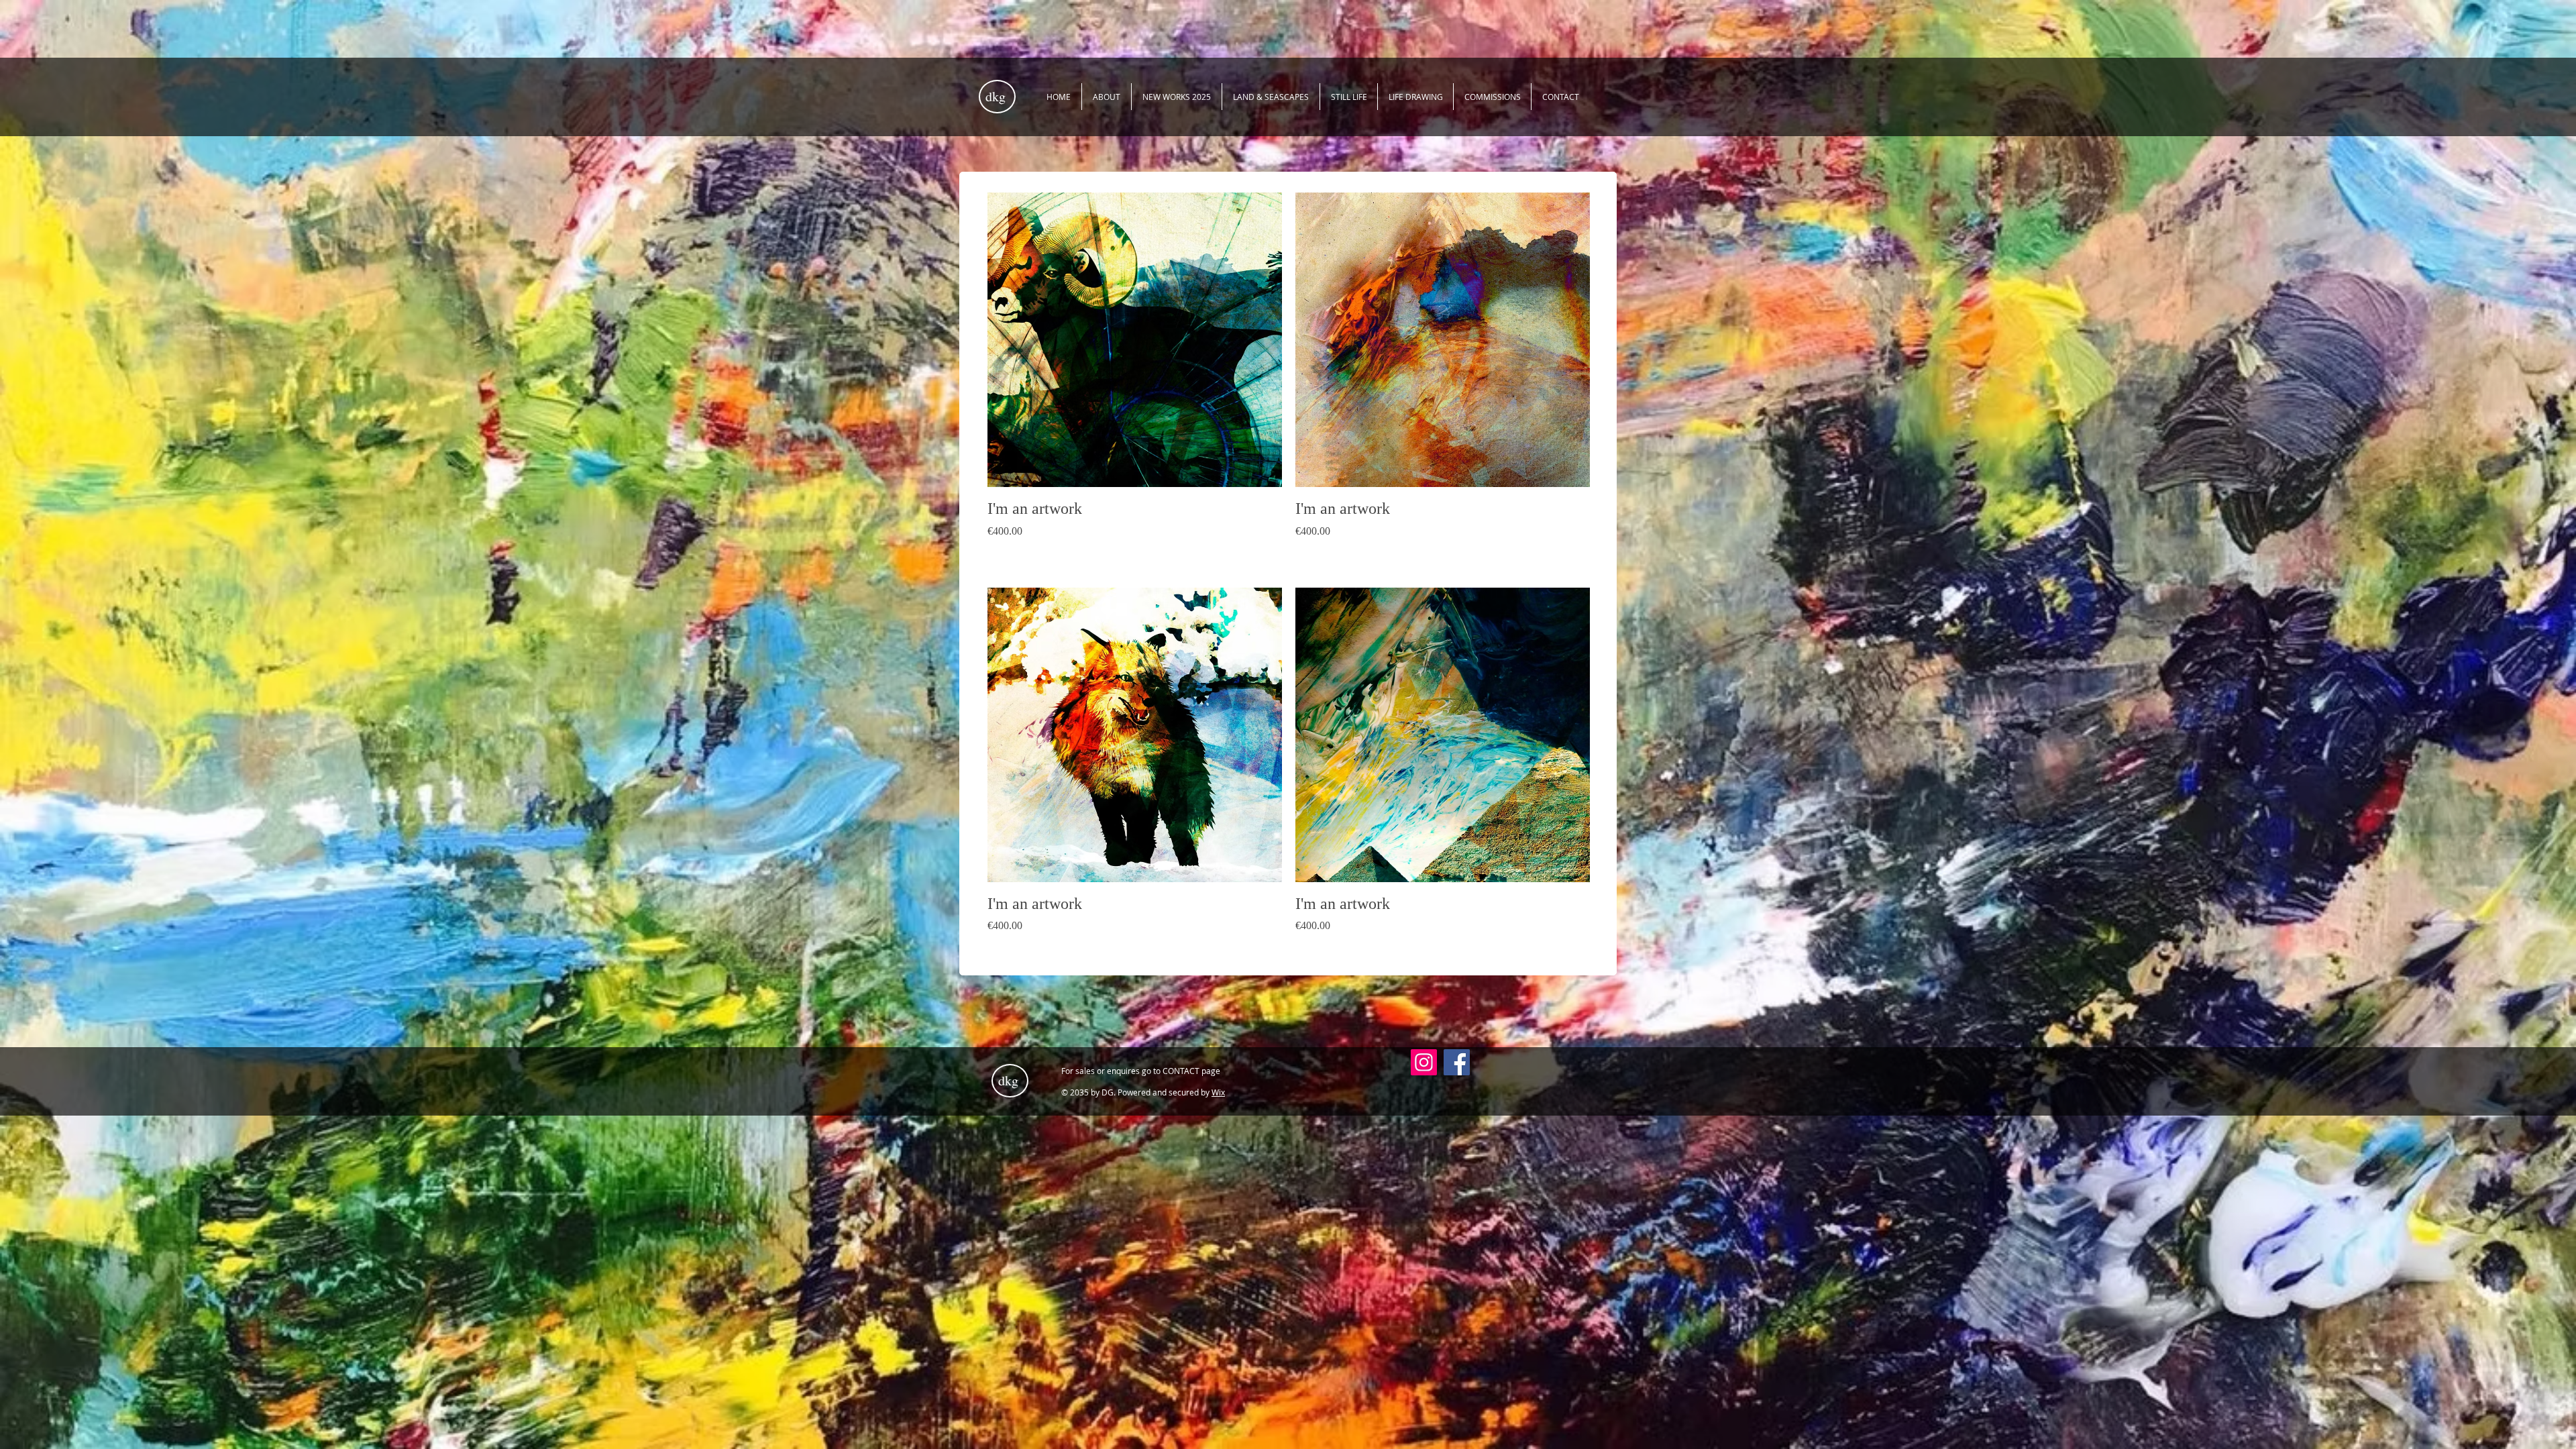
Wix (1218, 1092)
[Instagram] (1424, 1062)
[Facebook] (1457, 1062)
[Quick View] (1135, 340)
